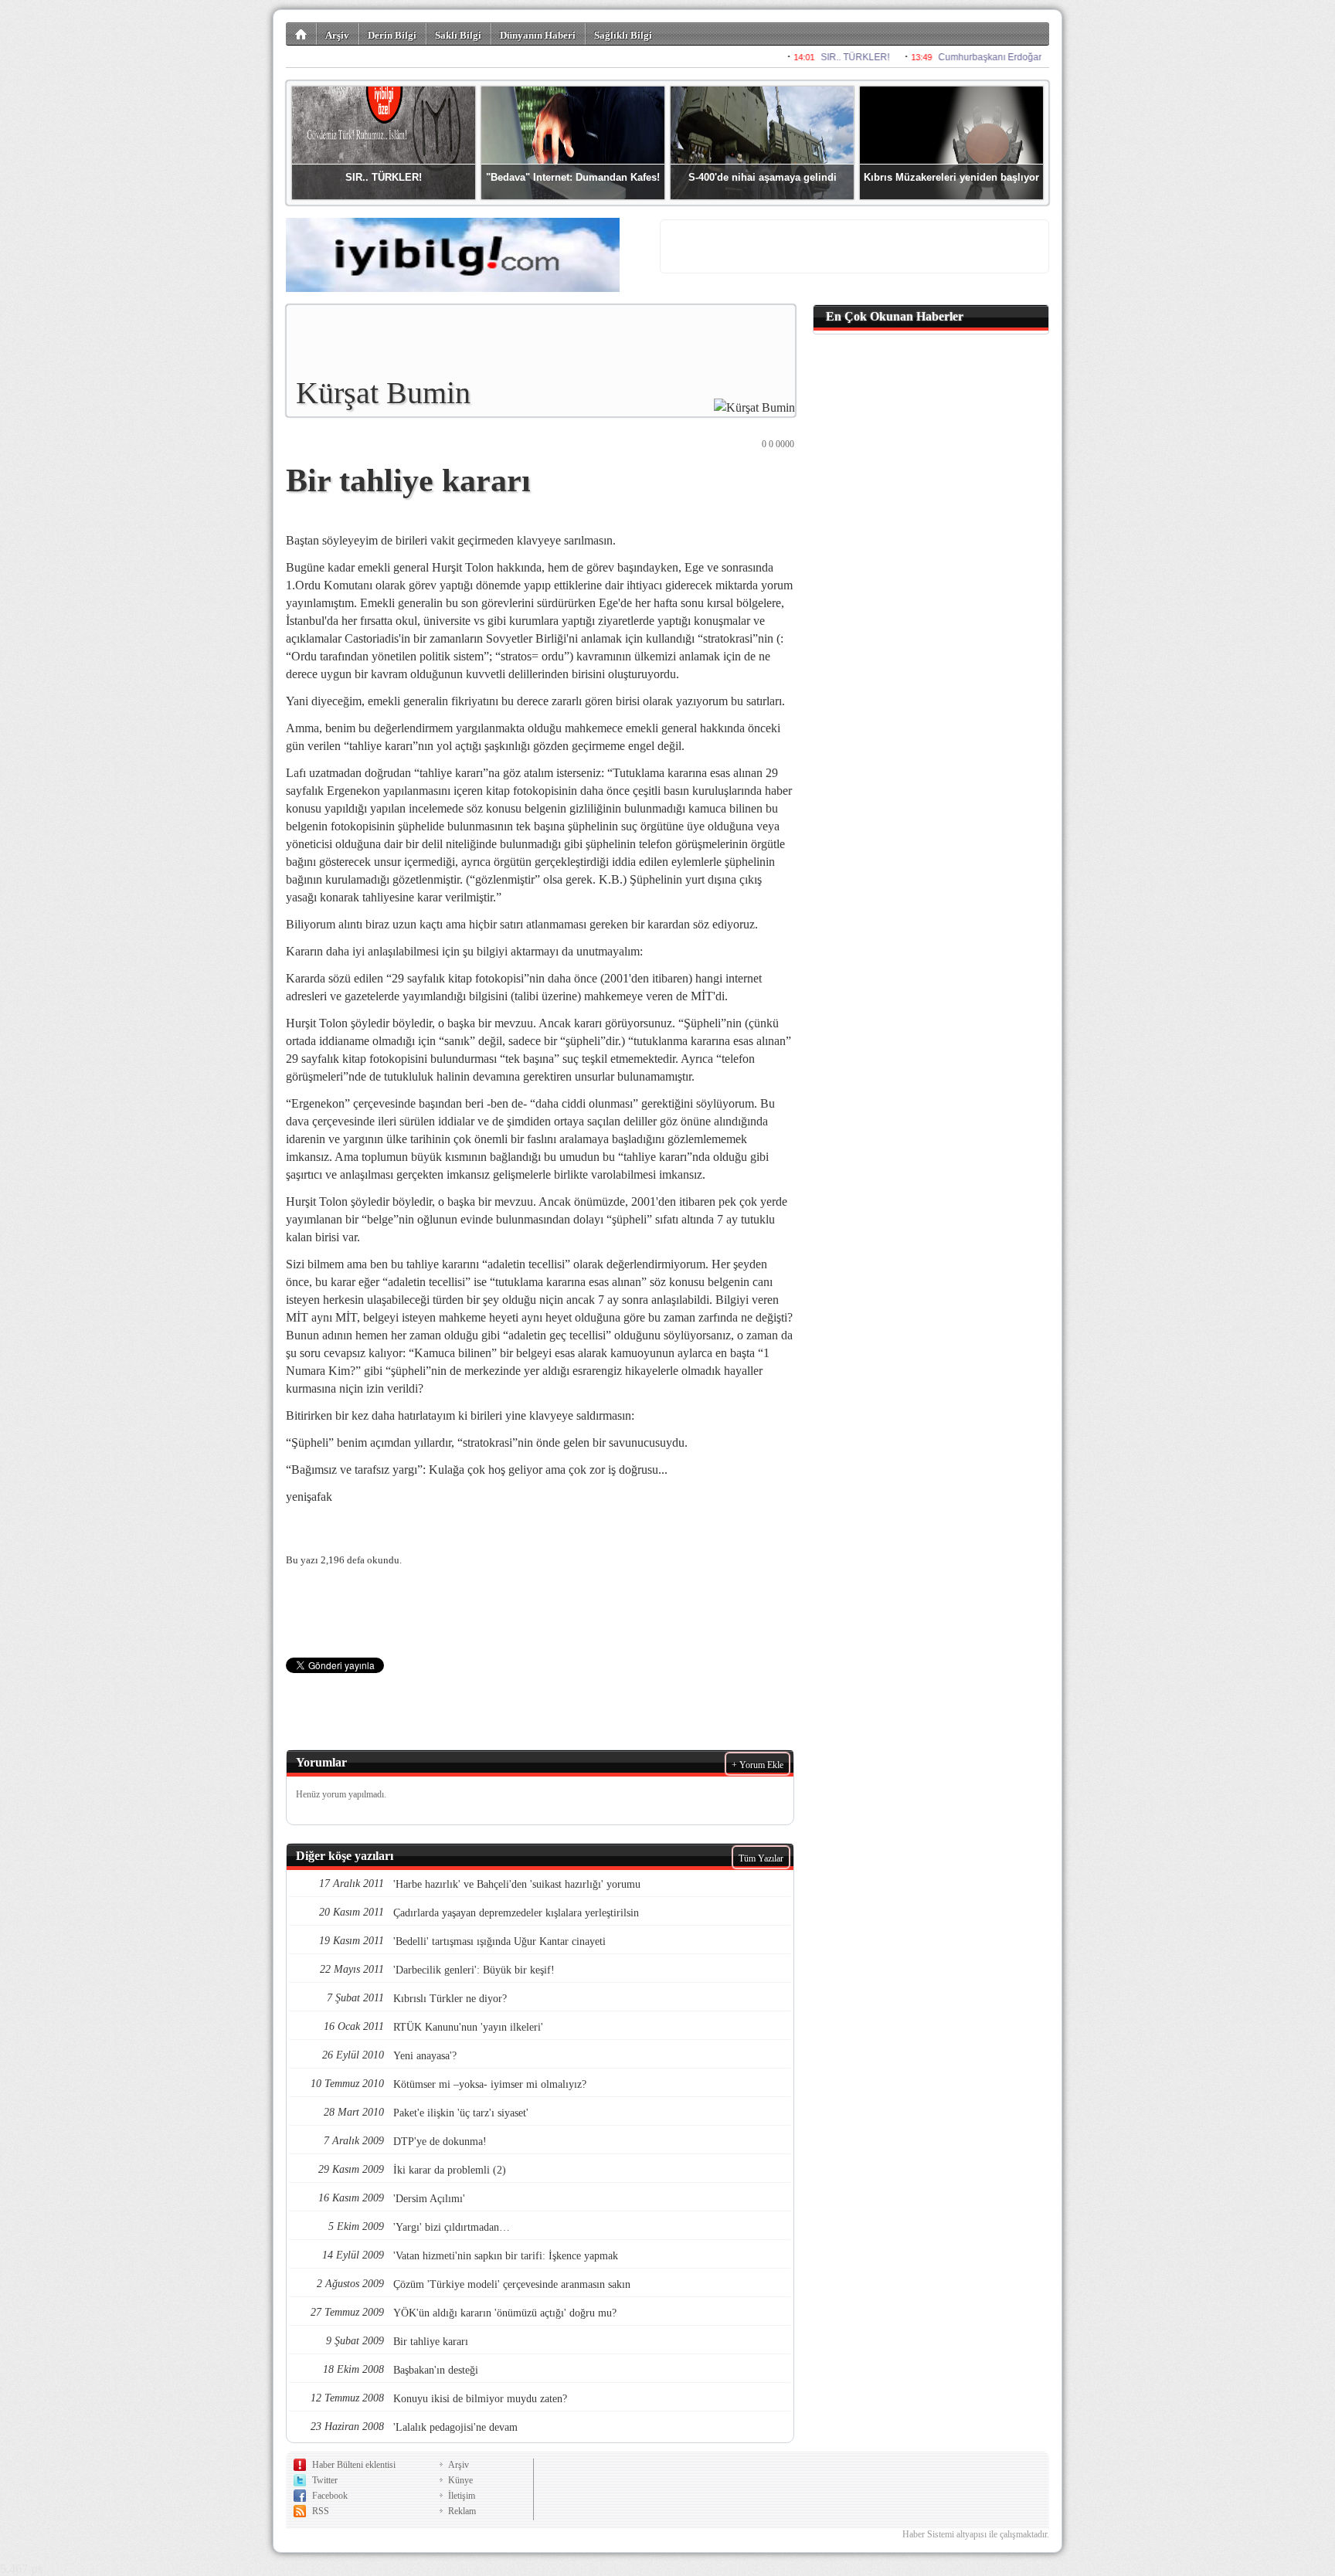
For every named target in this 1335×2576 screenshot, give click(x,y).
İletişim (462, 2496)
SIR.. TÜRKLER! (384, 177)
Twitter (325, 2480)
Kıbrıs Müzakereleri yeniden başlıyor (951, 177)
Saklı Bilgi (458, 35)
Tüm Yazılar (761, 1858)
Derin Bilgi (392, 35)
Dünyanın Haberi (538, 35)
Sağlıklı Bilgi (623, 35)
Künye (460, 2480)
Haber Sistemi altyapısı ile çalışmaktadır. (976, 2534)
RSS (321, 2511)
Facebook (330, 2496)
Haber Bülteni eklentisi (354, 2465)
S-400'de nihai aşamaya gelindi (763, 177)
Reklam (462, 2511)
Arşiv (337, 35)
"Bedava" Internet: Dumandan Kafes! (573, 177)
